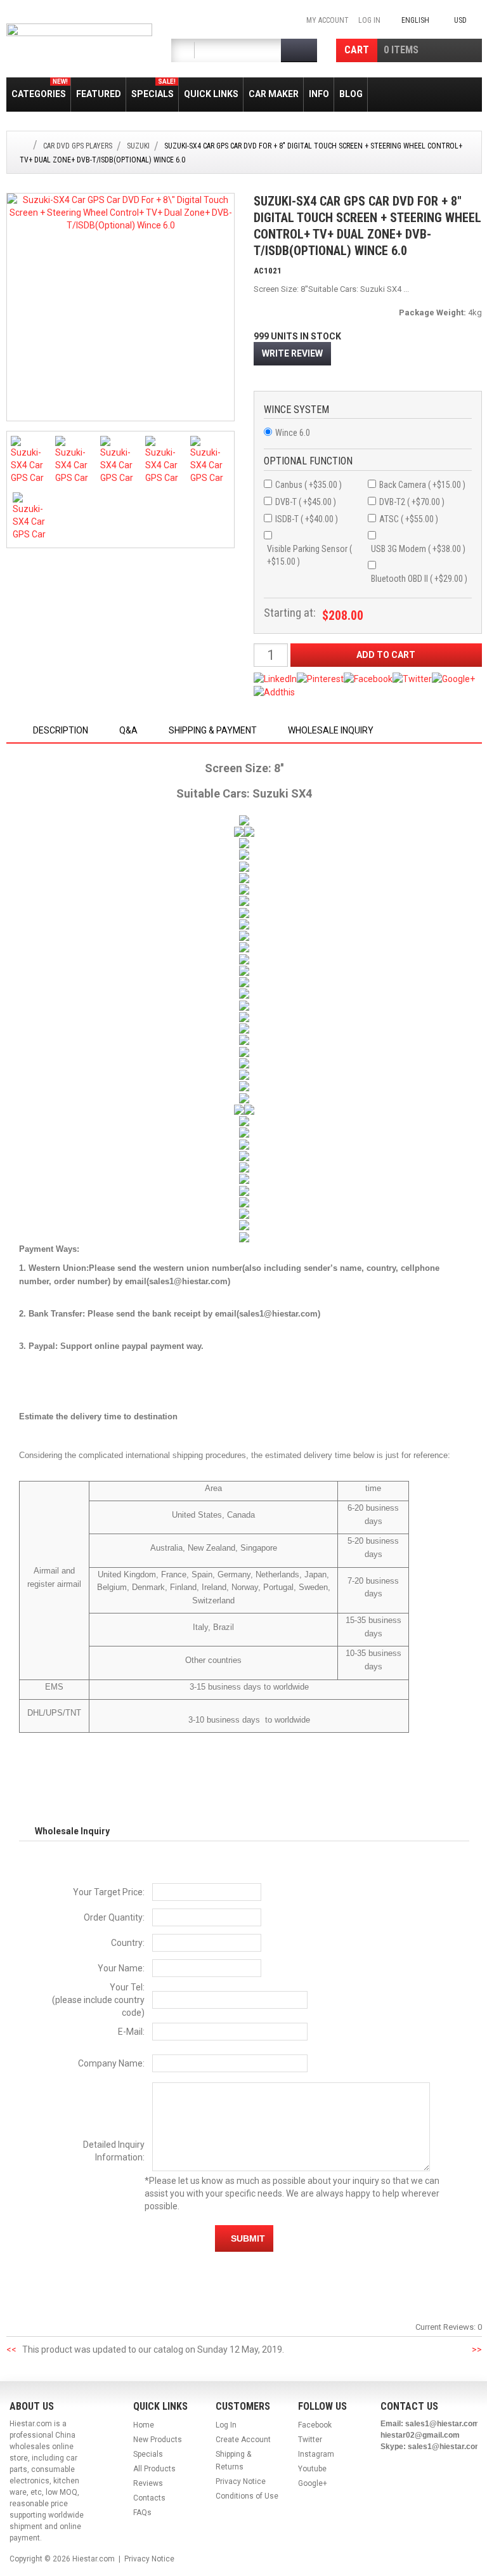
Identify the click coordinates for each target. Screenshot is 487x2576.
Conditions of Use (247, 2496)
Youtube (312, 2469)
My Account (328, 20)
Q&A (128, 730)
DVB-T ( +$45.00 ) (306, 502)
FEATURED (99, 94)
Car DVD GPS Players (78, 146)
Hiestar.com (94, 2559)
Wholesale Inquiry (331, 730)
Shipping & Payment (213, 730)
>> (477, 2349)
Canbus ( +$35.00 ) (308, 485)
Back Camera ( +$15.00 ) (422, 485)
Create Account (243, 2440)
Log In (369, 20)
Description (61, 730)
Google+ (313, 2483)
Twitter (310, 2440)
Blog (351, 94)
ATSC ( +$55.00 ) (409, 519)
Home (144, 2425)
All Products (154, 2469)
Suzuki (138, 146)
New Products (158, 2440)
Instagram (316, 2454)
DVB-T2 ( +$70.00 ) (412, 502)
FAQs (142, 2513)
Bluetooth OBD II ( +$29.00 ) (419, 579)
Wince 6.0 (293, 433)
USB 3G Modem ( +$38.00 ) (418, 549)
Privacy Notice (241, 2481)
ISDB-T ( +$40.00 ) (307, 519)
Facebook (315, 2425)
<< (11, 2349)
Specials (153, 89)
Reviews (148, 2483)
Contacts (149, 2498)
